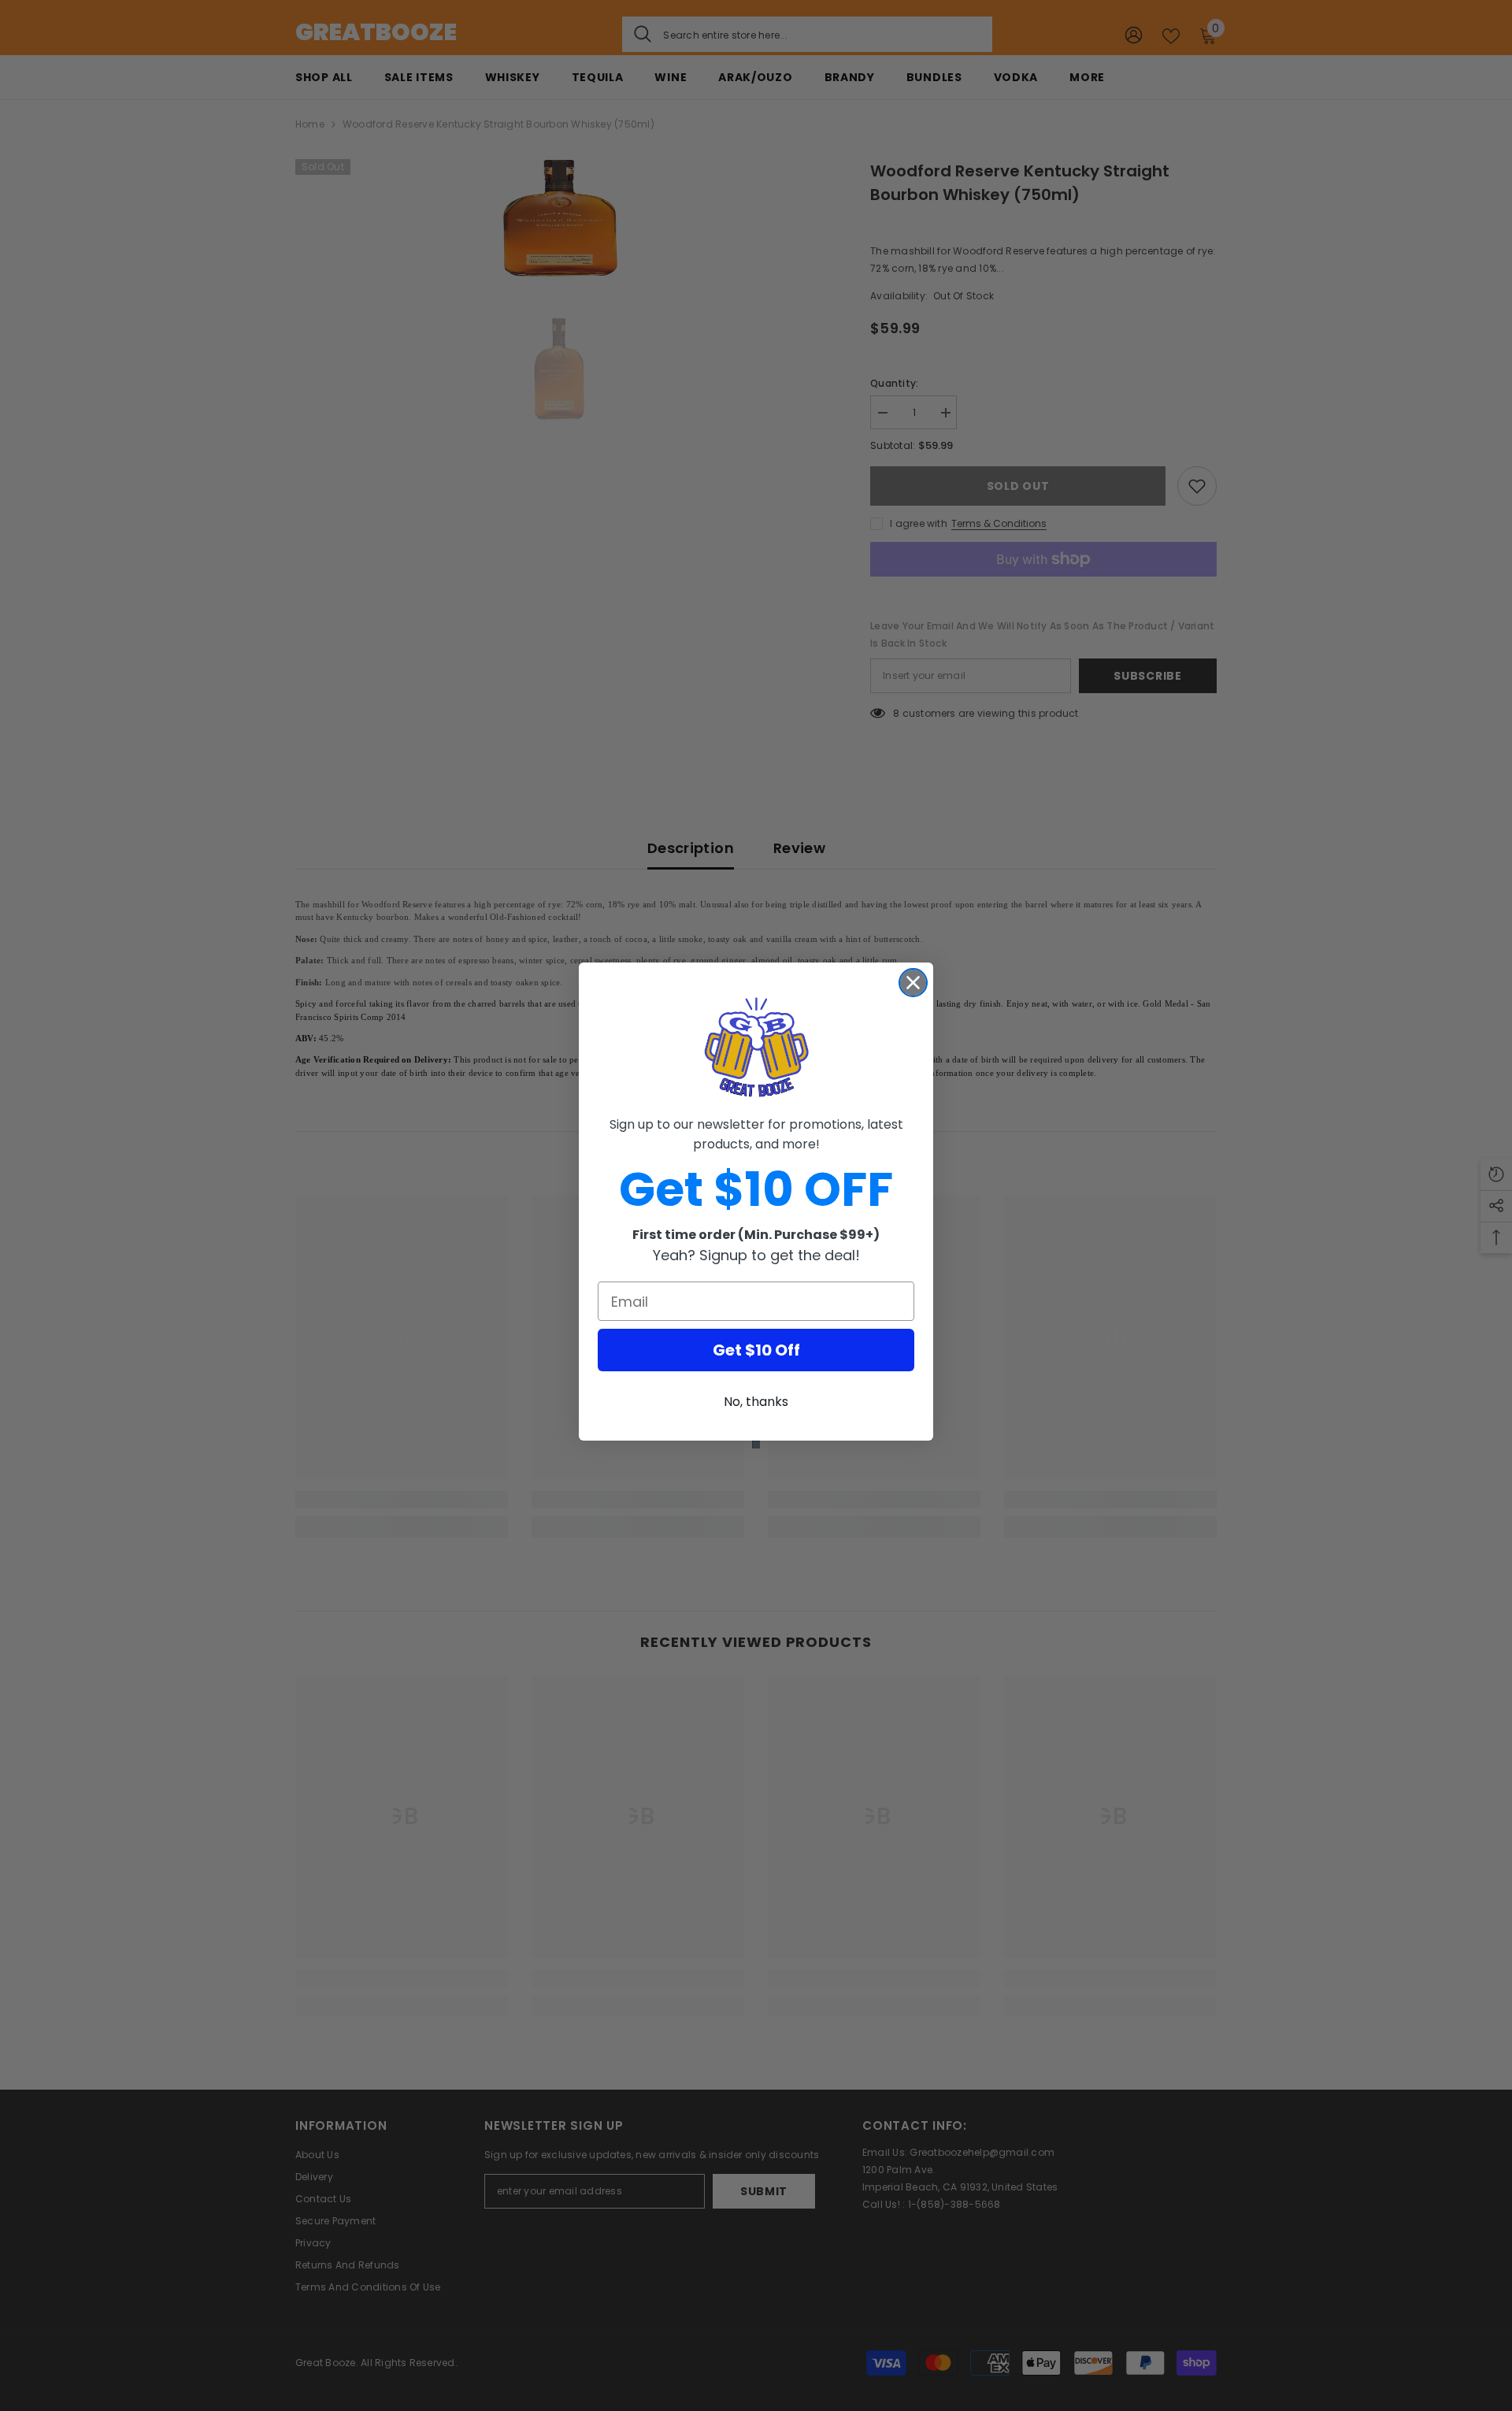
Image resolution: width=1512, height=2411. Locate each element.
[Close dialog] (913, 983)
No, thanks (756, 1402)
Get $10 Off (756, 1350)
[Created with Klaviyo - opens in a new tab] (756, 1445)
